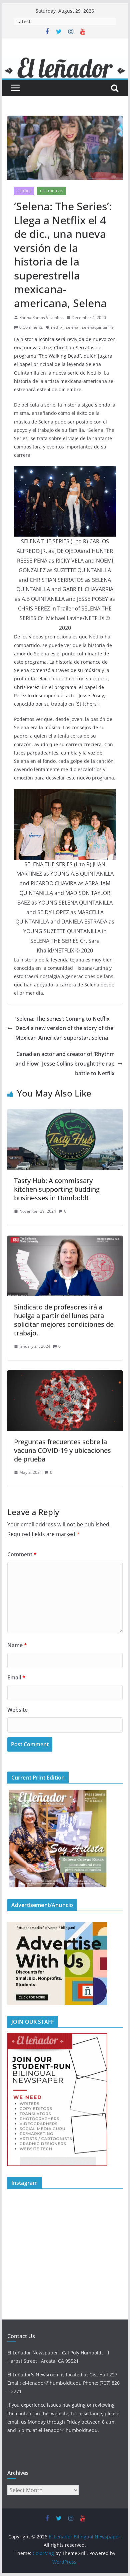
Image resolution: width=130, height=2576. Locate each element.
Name (17, 1645)
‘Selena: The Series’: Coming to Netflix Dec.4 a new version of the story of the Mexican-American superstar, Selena (64, 1028)
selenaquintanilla (98, 327)
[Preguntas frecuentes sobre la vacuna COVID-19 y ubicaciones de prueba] (65, 1375)
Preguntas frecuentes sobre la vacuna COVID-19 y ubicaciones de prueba (62, 1450)
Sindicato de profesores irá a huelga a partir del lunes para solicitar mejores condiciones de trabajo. (64, 1320)
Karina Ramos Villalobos (41, 318)
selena (72, 327)
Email (16, 1677)
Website (17, 1710)
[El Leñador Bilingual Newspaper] (65, 62)
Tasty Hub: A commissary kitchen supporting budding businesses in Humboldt (57, 1189)
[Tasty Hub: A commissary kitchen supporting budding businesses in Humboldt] (65, 1114)
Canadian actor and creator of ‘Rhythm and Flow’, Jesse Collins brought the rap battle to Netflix (65, 1064)
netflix (57, 327)
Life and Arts (51, 191)
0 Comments (31, 327)
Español (24, 191)
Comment (22, 1554)
